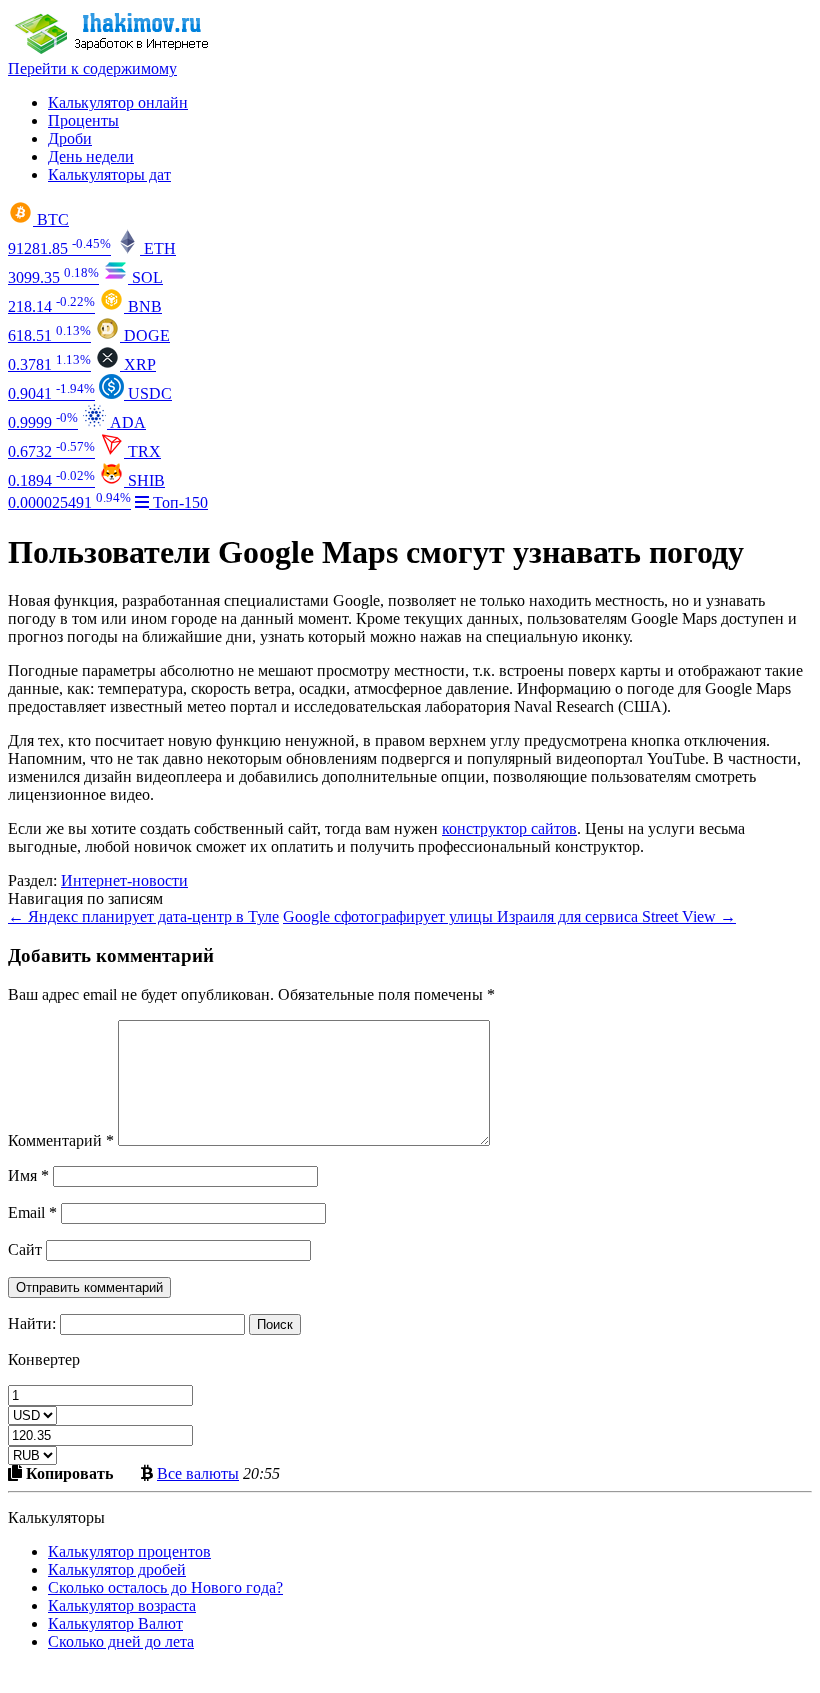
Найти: (32, 1323)
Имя (28, 1175)
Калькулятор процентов (129, 1551)
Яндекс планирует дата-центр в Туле (143, 916)
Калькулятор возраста (122, 1605)
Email (32, 1212)
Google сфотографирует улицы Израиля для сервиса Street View (509, 916)
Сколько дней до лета (121, 1641)
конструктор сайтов (509, 828)
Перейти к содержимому (92, 68)
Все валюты (198, 1473)
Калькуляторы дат (109, 174)
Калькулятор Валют (115, 1623)
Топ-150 (178, 502)
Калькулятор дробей (117, 1569)
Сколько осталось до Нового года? (165, 1587)
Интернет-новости (124, 880)
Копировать (67, 1473)
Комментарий (61, 1140)
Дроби (70, 138)
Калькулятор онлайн (118, 102)
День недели (91, 156)
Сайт (25, 1249)
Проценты (83, 120)
